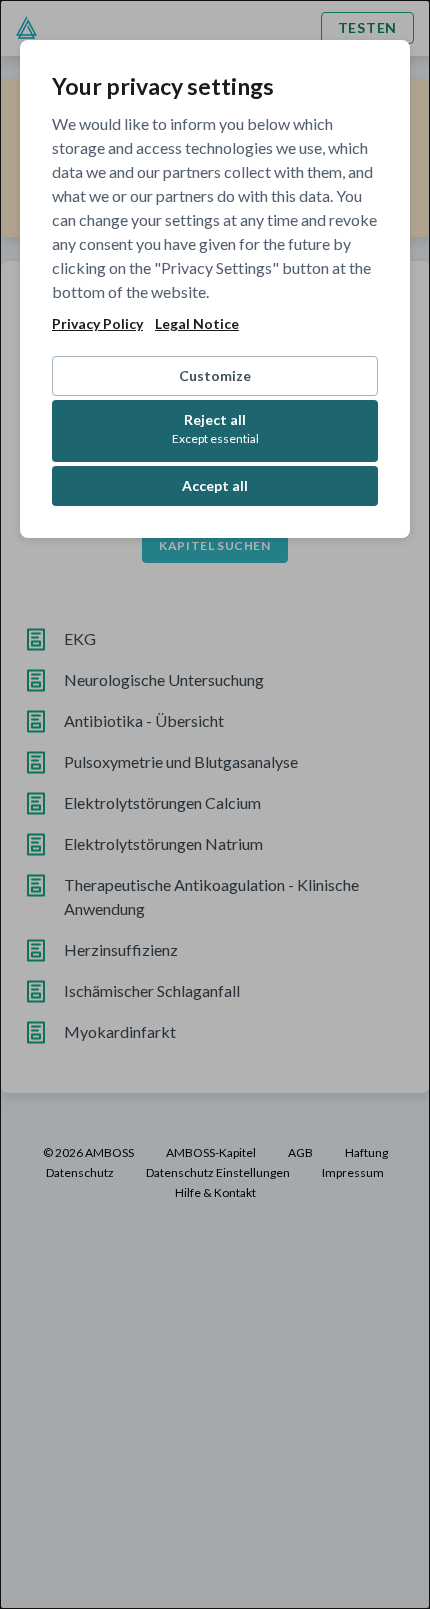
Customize (215, 375)
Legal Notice (197, 324)
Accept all (215, 485)
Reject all (215, 428)
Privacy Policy (97, 324)
